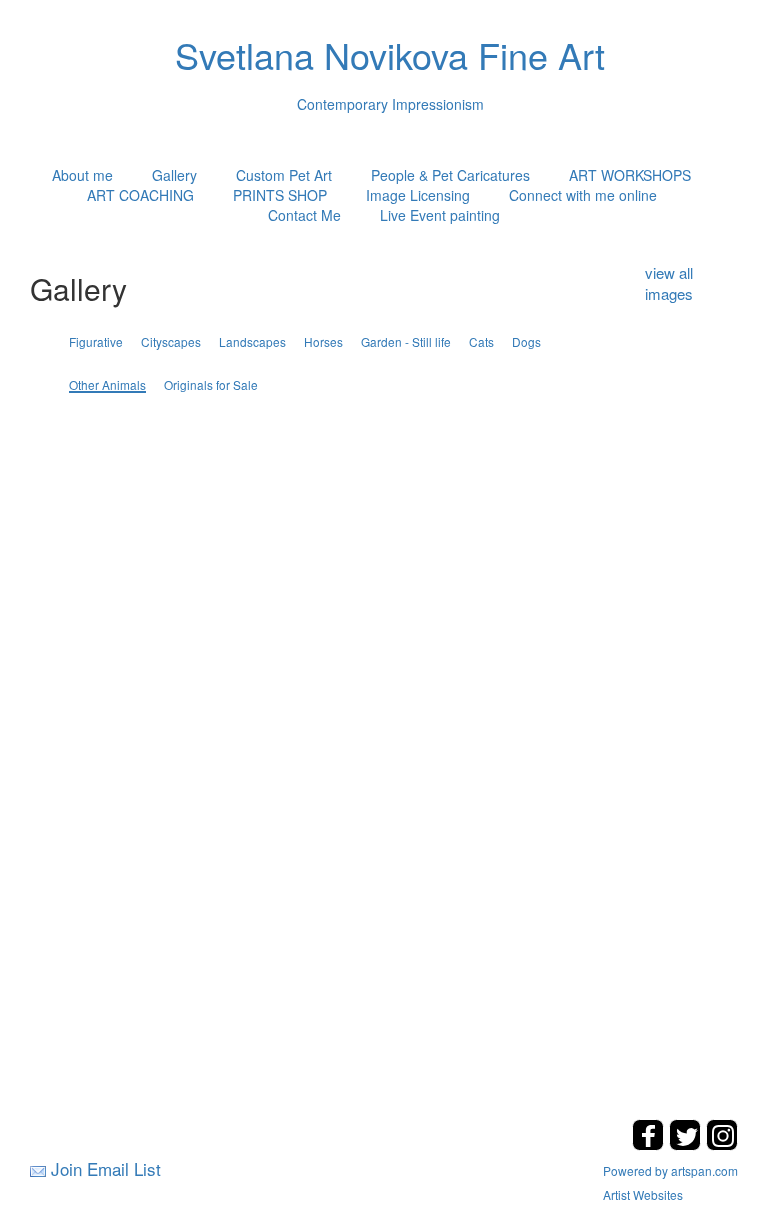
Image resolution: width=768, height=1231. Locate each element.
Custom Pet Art (284, 175)
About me (82, 175)
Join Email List (106, 1168)
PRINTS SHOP (280, 195)
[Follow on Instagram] (722, 1144)
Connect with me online (583, 195)
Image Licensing (418, 195)
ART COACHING (140, 195)
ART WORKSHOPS (630, 175)
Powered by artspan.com (670, 1170)
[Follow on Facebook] (650, 1144)
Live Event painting (440, 215)
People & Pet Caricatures (450, 175)
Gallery (174, 175)
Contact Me (304, 215)
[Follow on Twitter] (687, 1144)
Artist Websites (643, 1194)
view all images (669, 283)
